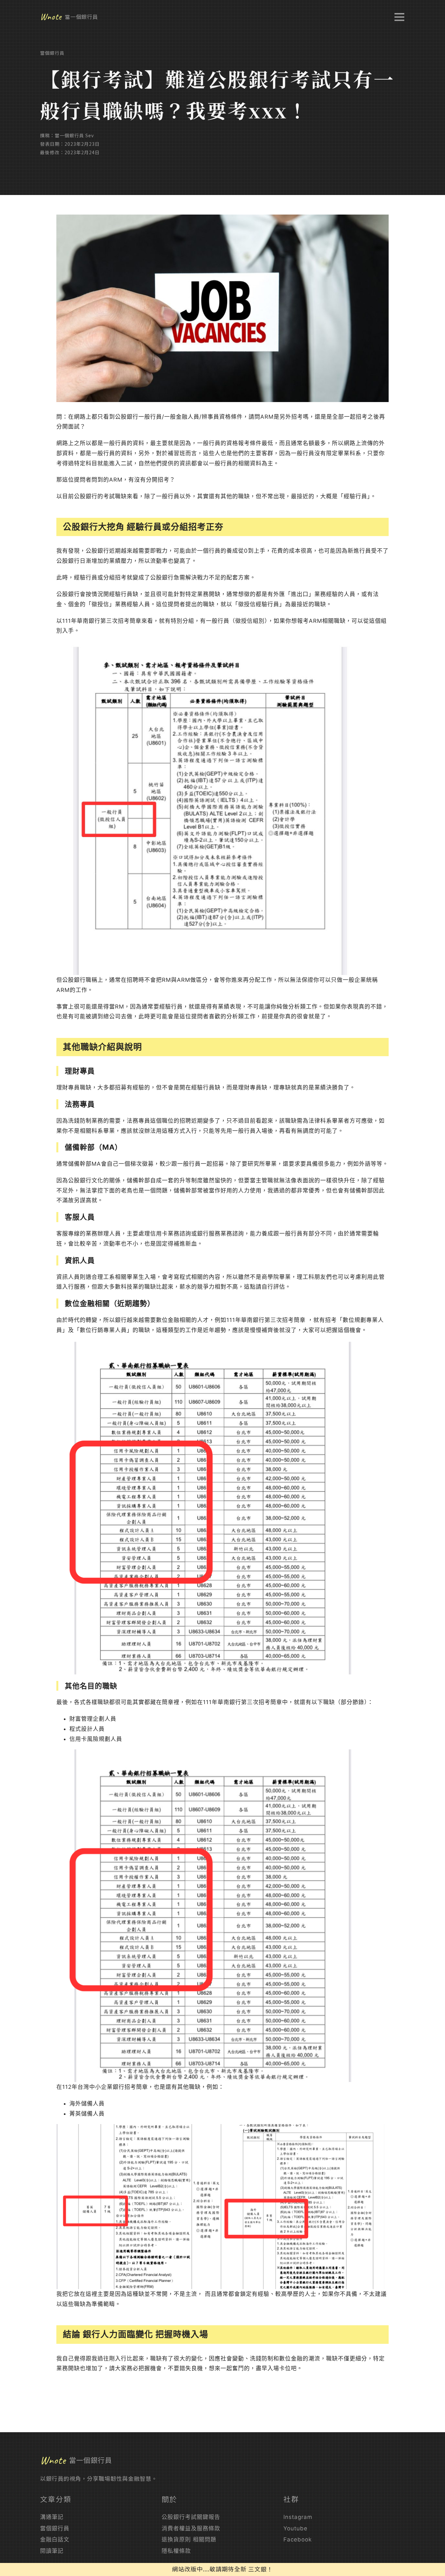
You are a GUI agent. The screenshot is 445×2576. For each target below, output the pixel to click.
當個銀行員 (52, 53)
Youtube (295, 2528)
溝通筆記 (52, 2517)
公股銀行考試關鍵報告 (191, 2517)
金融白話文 (55, 2539)
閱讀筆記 (52, 2551)
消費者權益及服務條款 (191, 2528)
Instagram (298, 2517)
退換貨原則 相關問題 (189, 2539)
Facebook (298, 2539)
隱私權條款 (176, 2551)
